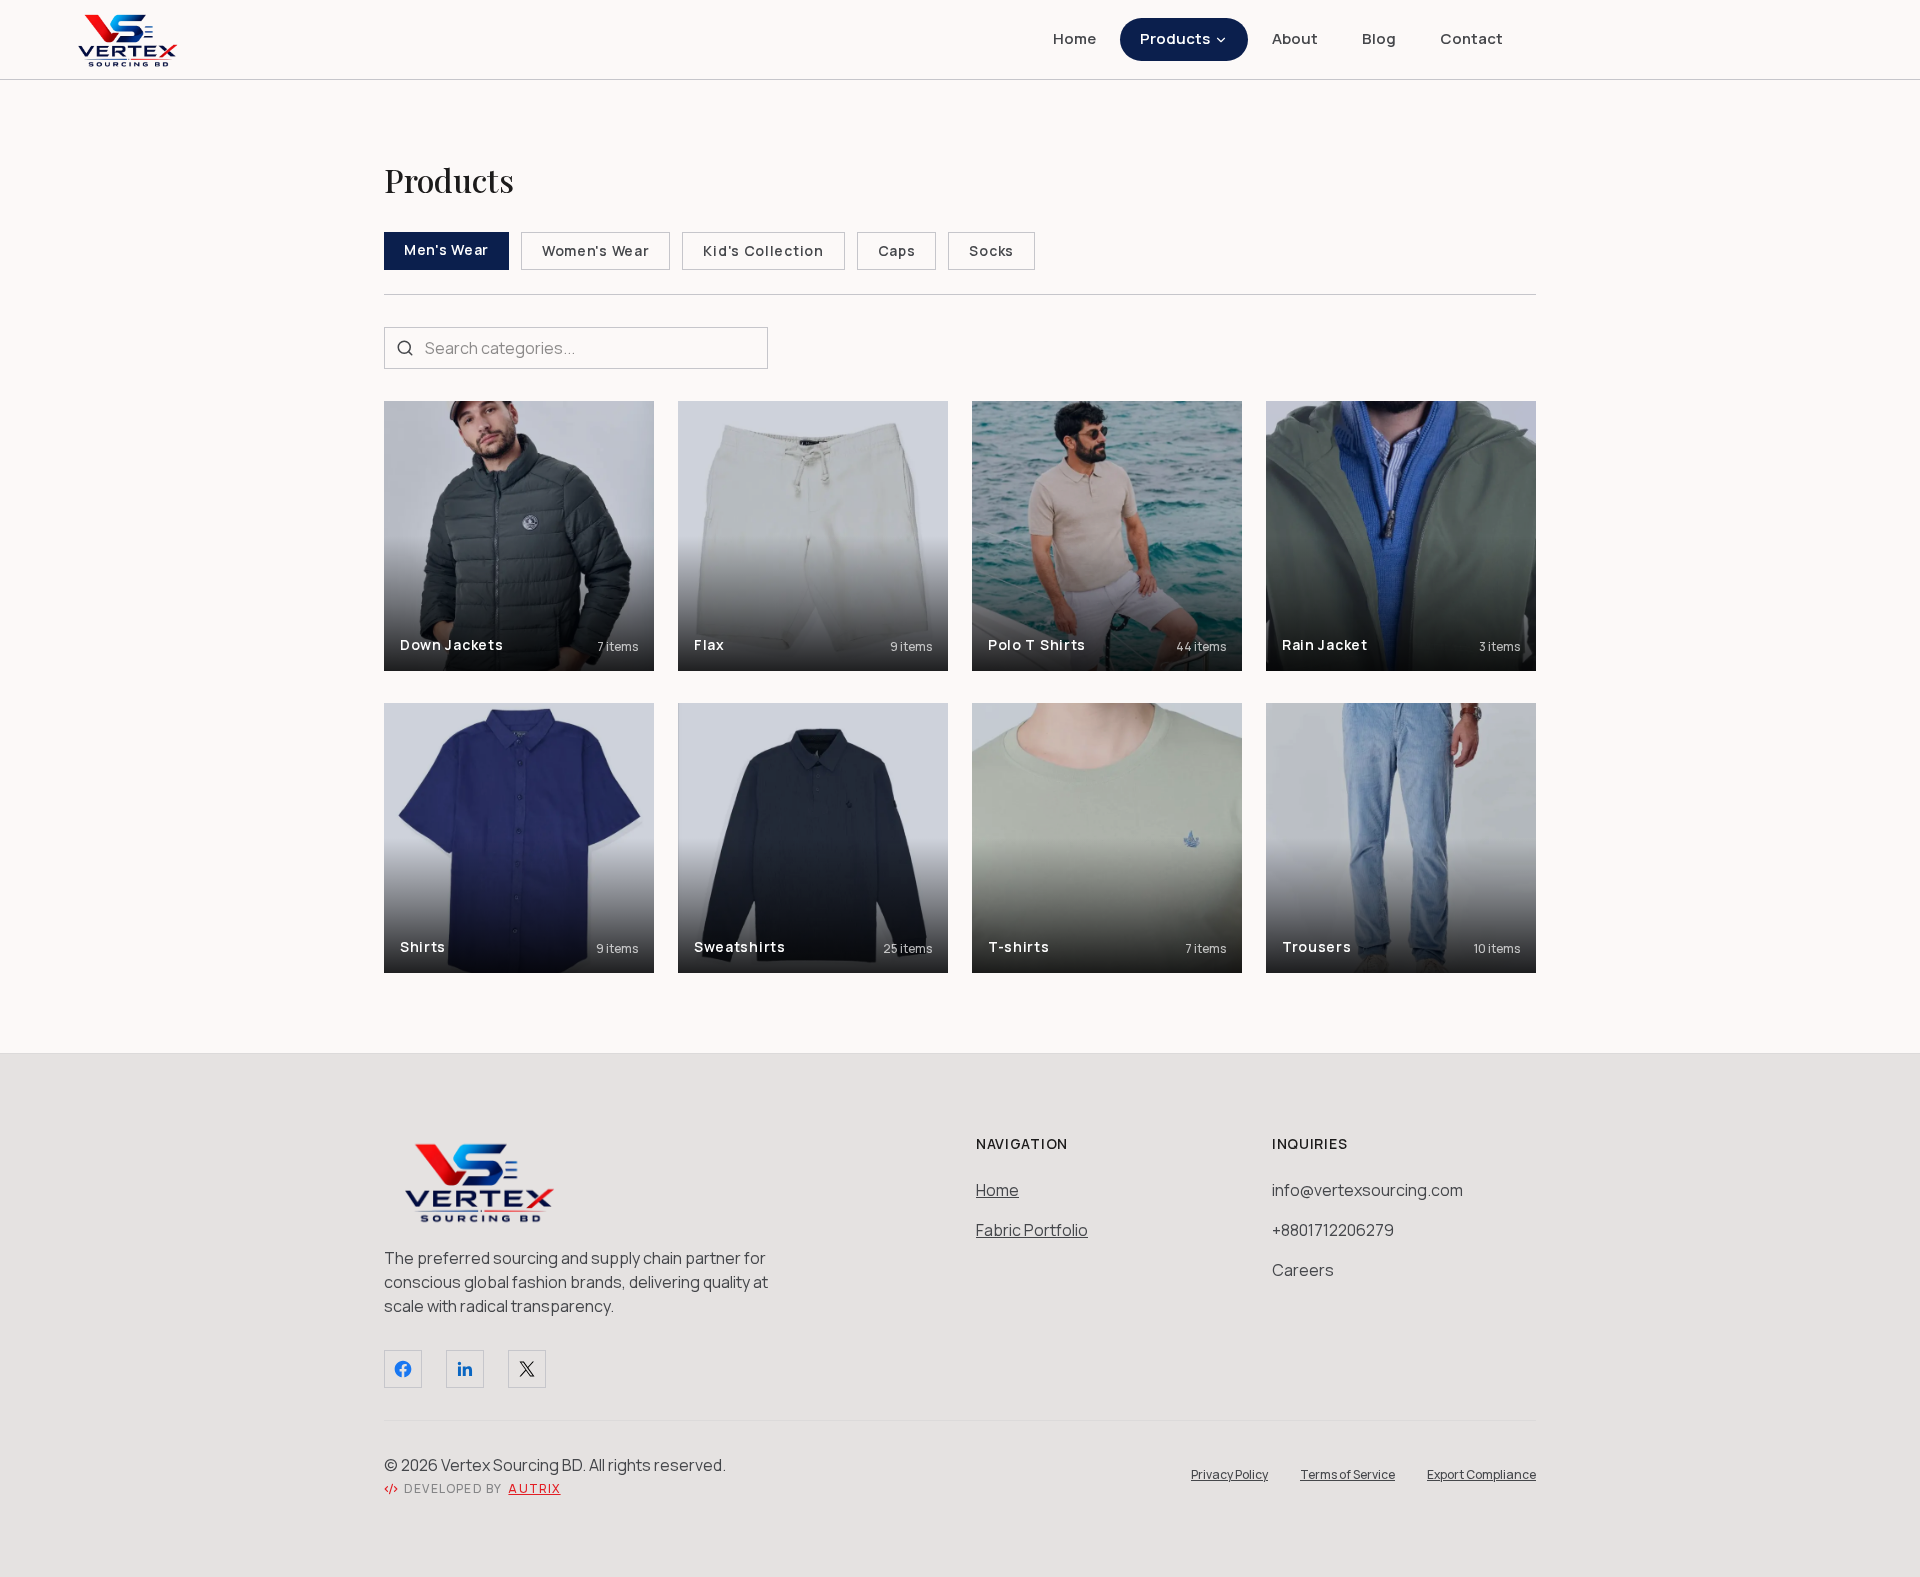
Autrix (534, 1489)
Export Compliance (1481, 1475)
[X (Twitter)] (527, 1369)
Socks (991, 250)
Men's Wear (446, 249)
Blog (1379, 38)
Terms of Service (1347, 1475)
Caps (897, 250)
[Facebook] (403, 1369)
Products (1175, 38)
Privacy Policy (1229, 1475)
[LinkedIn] (465, 1369)
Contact (1471, 38)
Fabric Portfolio (1032, 1230)
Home (1074, 38)
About (1295, 38)
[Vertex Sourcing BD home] (128, 40)
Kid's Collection (763, 250)
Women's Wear (595, 250)
